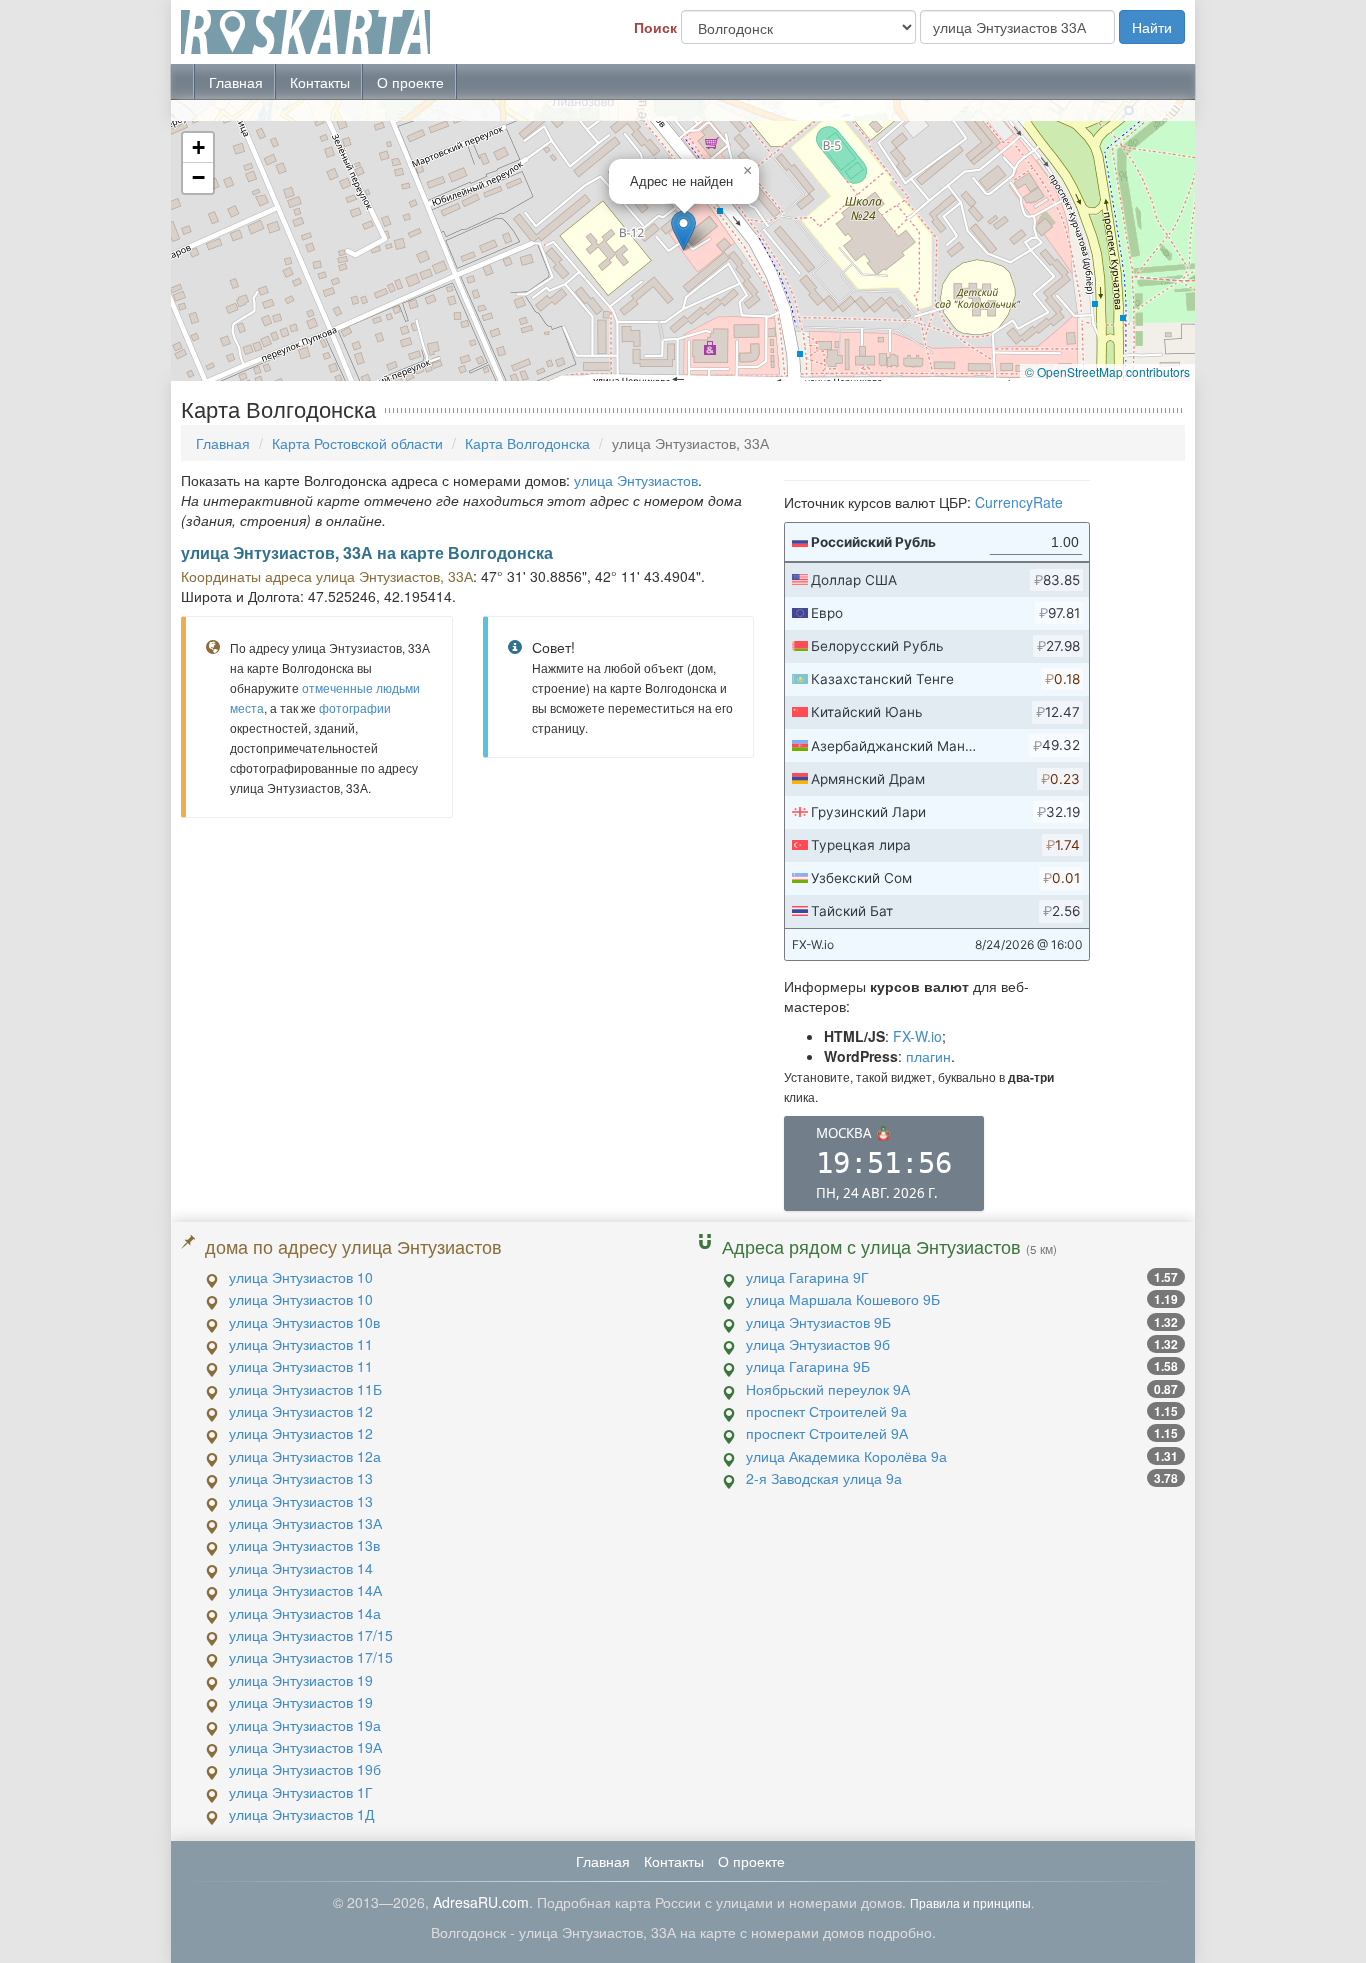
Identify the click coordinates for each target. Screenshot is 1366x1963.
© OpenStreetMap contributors (1107, 371)
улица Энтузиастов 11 (301, 1344)
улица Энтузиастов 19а (305, 1725)
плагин (928, 1056)
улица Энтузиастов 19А (305, 1747)
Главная (236, 82)
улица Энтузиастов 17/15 (311, 1635)
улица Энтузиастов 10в (304, 1322)
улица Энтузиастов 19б (305, 1769)
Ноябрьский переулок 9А (828, 1389)
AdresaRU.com (481, 1902)
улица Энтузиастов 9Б (818, 1322)
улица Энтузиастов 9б (818, 1344)
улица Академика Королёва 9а (846, 1456)
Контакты (320, 82)
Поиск (655, 27)
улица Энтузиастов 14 (301, 1568)
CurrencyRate (1019, 502)
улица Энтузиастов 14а (305, 1613)
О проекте (410, 82)
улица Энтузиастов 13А (305, 1523)
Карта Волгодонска (527, 443)
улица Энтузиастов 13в (304, 1545)
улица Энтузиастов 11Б (305, 1389)
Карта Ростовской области (357, 443)
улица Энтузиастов (636, 480)
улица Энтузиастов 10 (301, 1277)
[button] (683, 230)
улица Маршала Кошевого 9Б (843, 1299)
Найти (1152, 27)
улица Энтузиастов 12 (301, 1411)
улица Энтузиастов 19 (301, 1680)
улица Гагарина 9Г (807, 1277)
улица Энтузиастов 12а (305, 1456)
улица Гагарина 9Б (808, 1366)
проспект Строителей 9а (826, 1411)
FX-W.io (917, 1036)
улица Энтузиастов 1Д (301, 1814)
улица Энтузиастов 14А (305, 1590)
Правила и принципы (970, 1902)
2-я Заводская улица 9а (824, 1478)
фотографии (355, 707)
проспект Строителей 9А (827, 1433)
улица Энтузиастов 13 (301, 1478)
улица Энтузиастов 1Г (301, 1792)
